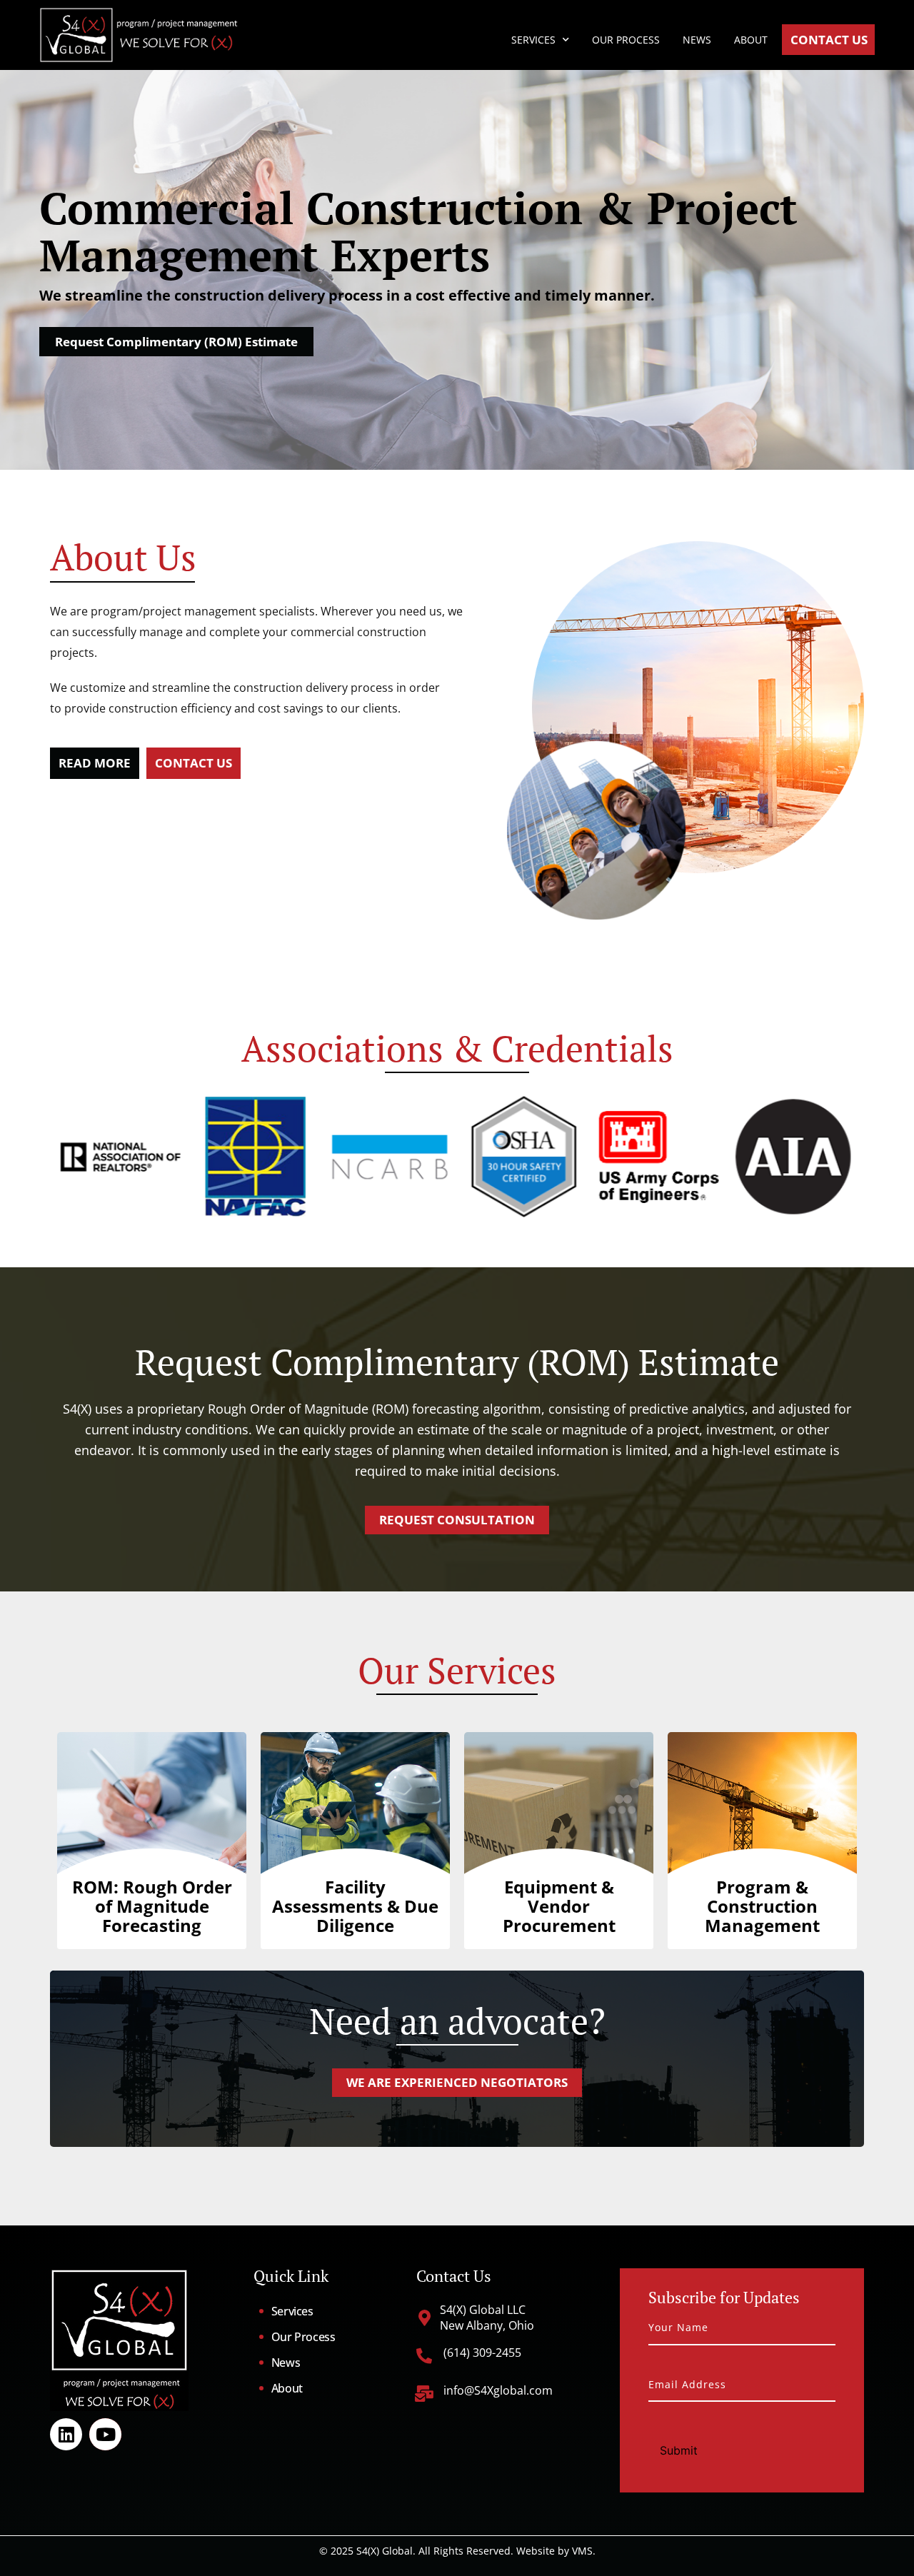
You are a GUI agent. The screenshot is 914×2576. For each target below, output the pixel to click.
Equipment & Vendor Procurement (559, 1906)
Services (533, 40)
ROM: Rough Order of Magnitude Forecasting (152, 1906)
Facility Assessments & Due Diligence (355, 1906)
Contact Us (829, 40)
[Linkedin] (66, 2434)
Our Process (626, 40)
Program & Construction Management (762, 1906)
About (751, 40)
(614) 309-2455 (482, 2353)
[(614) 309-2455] (424, 2356)
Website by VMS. (556, 2551)
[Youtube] (105, 2434)
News (697, 40)
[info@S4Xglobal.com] (425, 2394)
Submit (679, 2450)
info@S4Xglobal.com (498, 2390)
